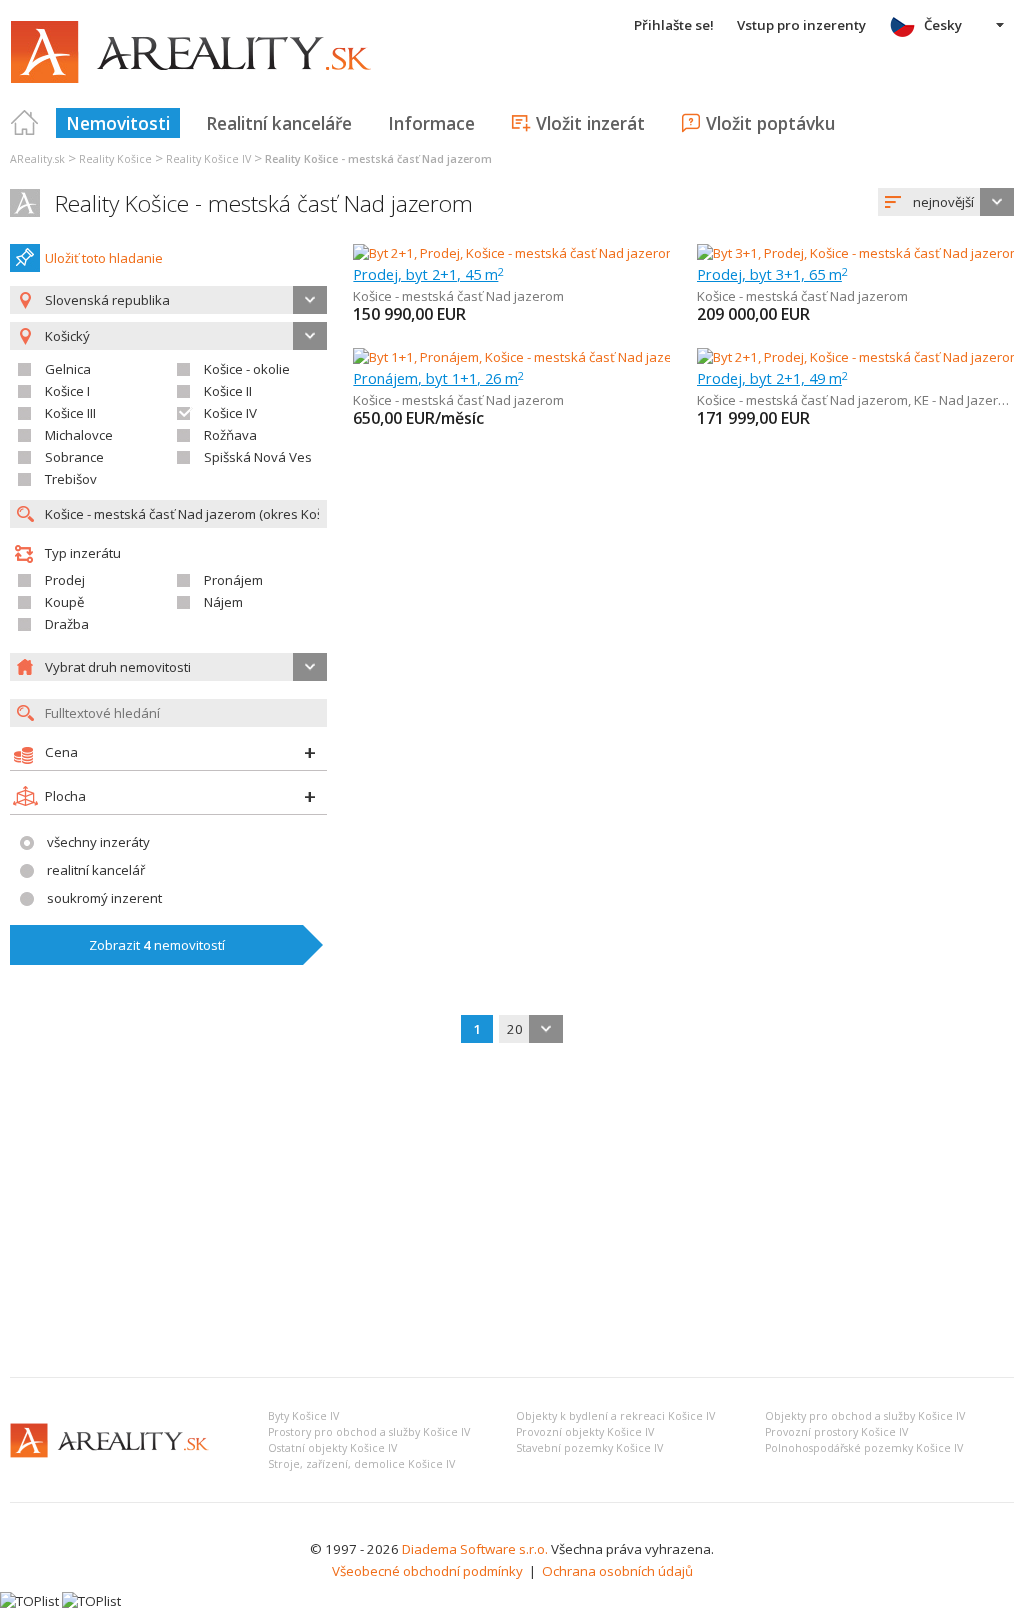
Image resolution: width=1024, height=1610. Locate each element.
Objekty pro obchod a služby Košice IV (865, 1416)
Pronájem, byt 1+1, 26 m (438, 378)
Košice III (70, 413)
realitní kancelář (96, 870)
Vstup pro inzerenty (801, 25)
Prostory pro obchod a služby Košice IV (369, 1432)
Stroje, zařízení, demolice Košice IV (361, 1464)
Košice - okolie (247, 369)
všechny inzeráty (98, 842)
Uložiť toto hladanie (104, 258)
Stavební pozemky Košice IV (589, 1448)
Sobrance (74, 457)
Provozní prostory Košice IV (836, 1432)
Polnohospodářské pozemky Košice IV (864, 1448)
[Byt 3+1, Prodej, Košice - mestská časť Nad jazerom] (855, 253)
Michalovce (79, 435)
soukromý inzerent (104, 898)
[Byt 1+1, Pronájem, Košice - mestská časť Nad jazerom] (516, 357)
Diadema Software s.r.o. (475, 1549)
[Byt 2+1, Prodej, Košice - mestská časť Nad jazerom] (511, 253)
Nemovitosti (118, 123)
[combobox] (946, 202)
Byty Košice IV (303, 1416)
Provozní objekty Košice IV (585, 1432)
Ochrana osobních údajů (617, 1571)
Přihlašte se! (674, 25)
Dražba (67, 624)
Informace (431, 123)
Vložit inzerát (590, 123)
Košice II (228, 391)
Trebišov (71, 479)
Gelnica (68, 369)
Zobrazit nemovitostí (157, 945)
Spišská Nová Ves (258, 457)
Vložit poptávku (770, 123)
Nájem (223, 602)
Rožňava (230, 435)
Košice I (67, 391)
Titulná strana (25, 123)
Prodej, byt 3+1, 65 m (772, 274)
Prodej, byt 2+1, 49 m (772, 378)
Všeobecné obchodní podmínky (427, 1571)
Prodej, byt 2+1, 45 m (428, 274)
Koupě (64, 602)
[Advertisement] (512, 1212)
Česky (943, 25)
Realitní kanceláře (279, 123)
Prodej (65, 580)
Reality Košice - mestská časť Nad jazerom (264, 203)
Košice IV (230, 413)
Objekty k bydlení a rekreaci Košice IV (615, 1416)
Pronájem (233, 580)
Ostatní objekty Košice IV (332, 1448)
